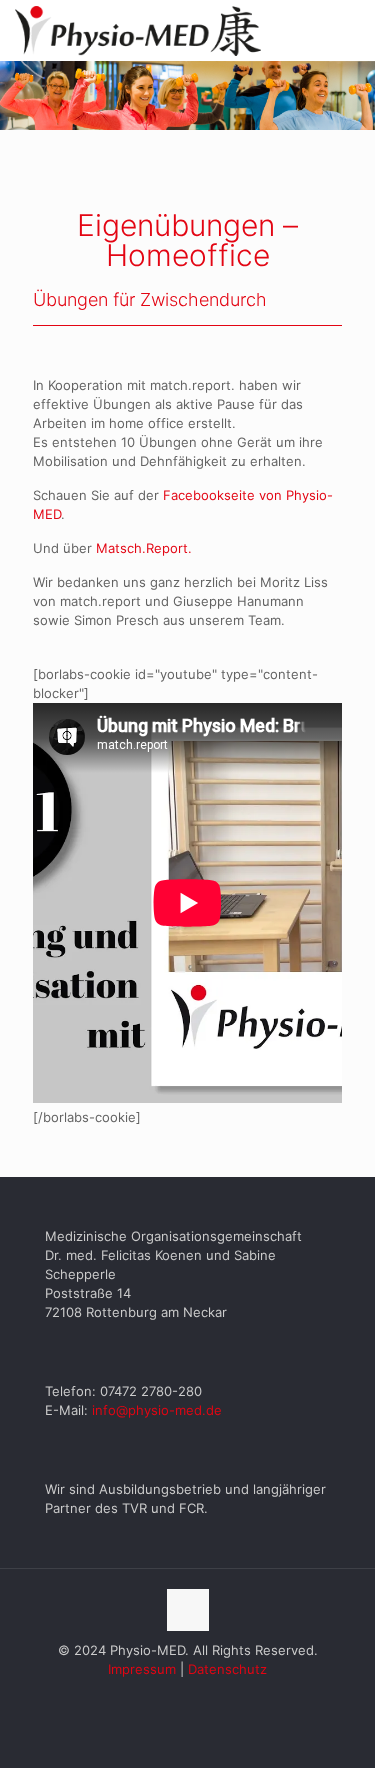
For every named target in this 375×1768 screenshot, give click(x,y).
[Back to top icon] (188, 1610)
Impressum (142, 1669)
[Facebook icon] (187, 1697)
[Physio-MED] (138, 30)
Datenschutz (227, 1669)
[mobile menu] (348, 30)
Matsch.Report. (144, 548)
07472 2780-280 (151, 1391)
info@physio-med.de (157, 1410)
